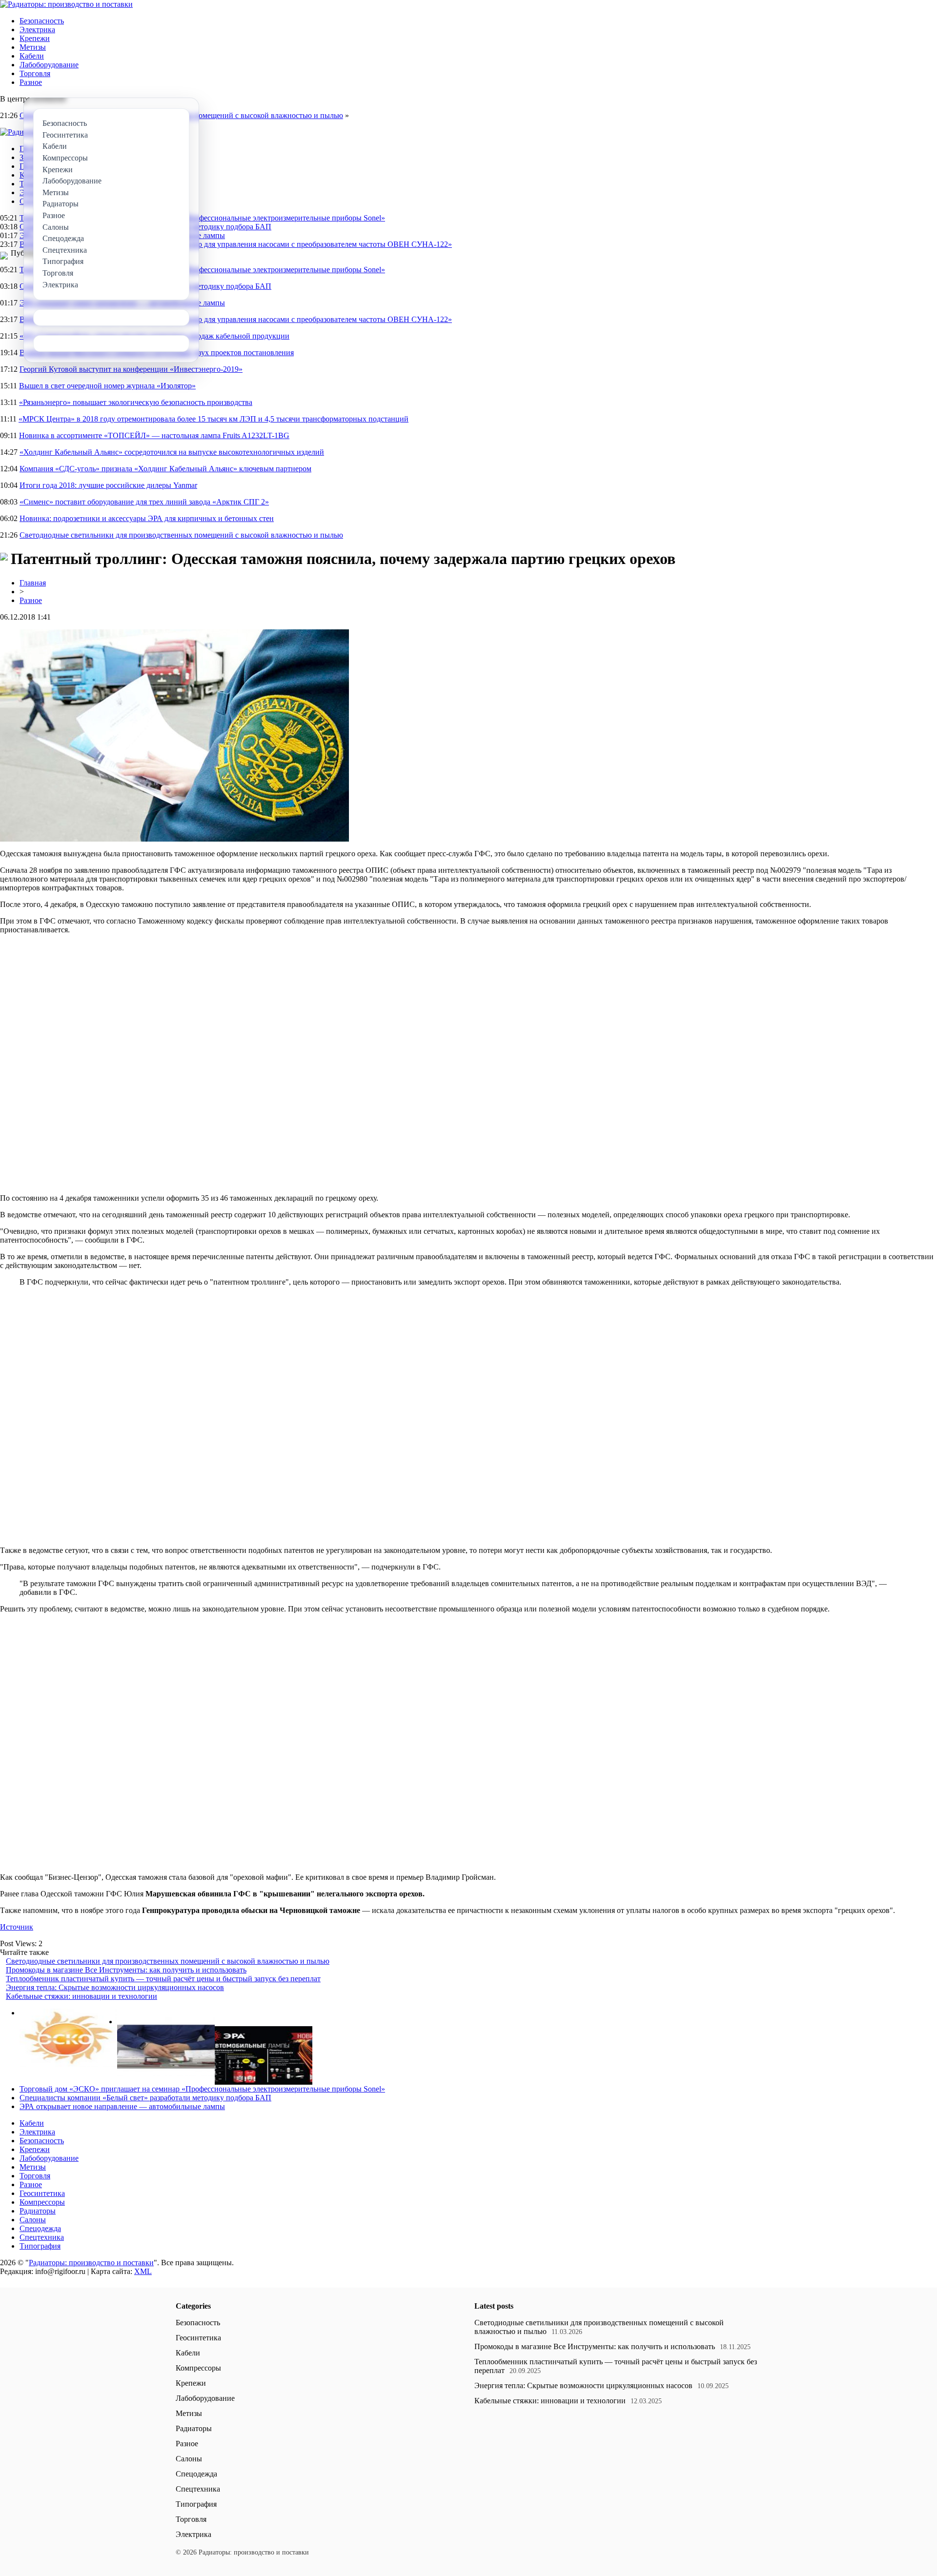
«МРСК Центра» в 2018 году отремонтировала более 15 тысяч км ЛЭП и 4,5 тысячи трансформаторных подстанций (214, 419)
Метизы (33, 47)
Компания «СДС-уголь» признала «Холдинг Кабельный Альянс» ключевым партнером (165, 469)
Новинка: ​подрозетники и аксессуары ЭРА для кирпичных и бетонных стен (147, 518)
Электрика (37, 30)
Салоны (33, 2220)
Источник (17, 1927)
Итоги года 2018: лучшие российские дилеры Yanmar (108, 485)
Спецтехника (42, 2237)
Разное (31, 82)
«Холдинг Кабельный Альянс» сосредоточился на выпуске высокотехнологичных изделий (172, 452)
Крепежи (35, 38)
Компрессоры (42, 2202)
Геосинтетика (42, 2193)
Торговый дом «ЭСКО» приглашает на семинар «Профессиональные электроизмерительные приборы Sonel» (202, 218)
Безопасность (42, 21)
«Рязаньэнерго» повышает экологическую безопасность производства (136, 402)
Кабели (32, 56)
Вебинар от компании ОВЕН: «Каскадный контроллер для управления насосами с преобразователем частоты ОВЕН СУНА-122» (236, 244)
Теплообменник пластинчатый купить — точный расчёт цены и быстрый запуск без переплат (163, 1979)
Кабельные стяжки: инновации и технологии (81, 1996)
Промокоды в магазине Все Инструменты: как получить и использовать (126, 1970)
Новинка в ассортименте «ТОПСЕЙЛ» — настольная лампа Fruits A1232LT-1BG (154, 435)
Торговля (35, 73)
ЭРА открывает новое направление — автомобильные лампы (122, 2106)
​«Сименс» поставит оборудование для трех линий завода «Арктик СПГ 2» (144, 502)
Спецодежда (40, 2228)
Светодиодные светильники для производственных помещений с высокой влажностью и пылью (181, 535)
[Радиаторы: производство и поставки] (66, 4)
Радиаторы (38, 2211)
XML (143, 2271)
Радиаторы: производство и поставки (91, 2263)
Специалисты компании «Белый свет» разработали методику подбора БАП (145, 2098)
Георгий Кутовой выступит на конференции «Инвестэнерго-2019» (131, 369)
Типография (40, 2246)
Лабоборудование (49, 65)
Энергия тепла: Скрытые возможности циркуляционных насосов (115, 1987)
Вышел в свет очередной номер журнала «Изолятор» (107, 386)
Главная (33, 583)
